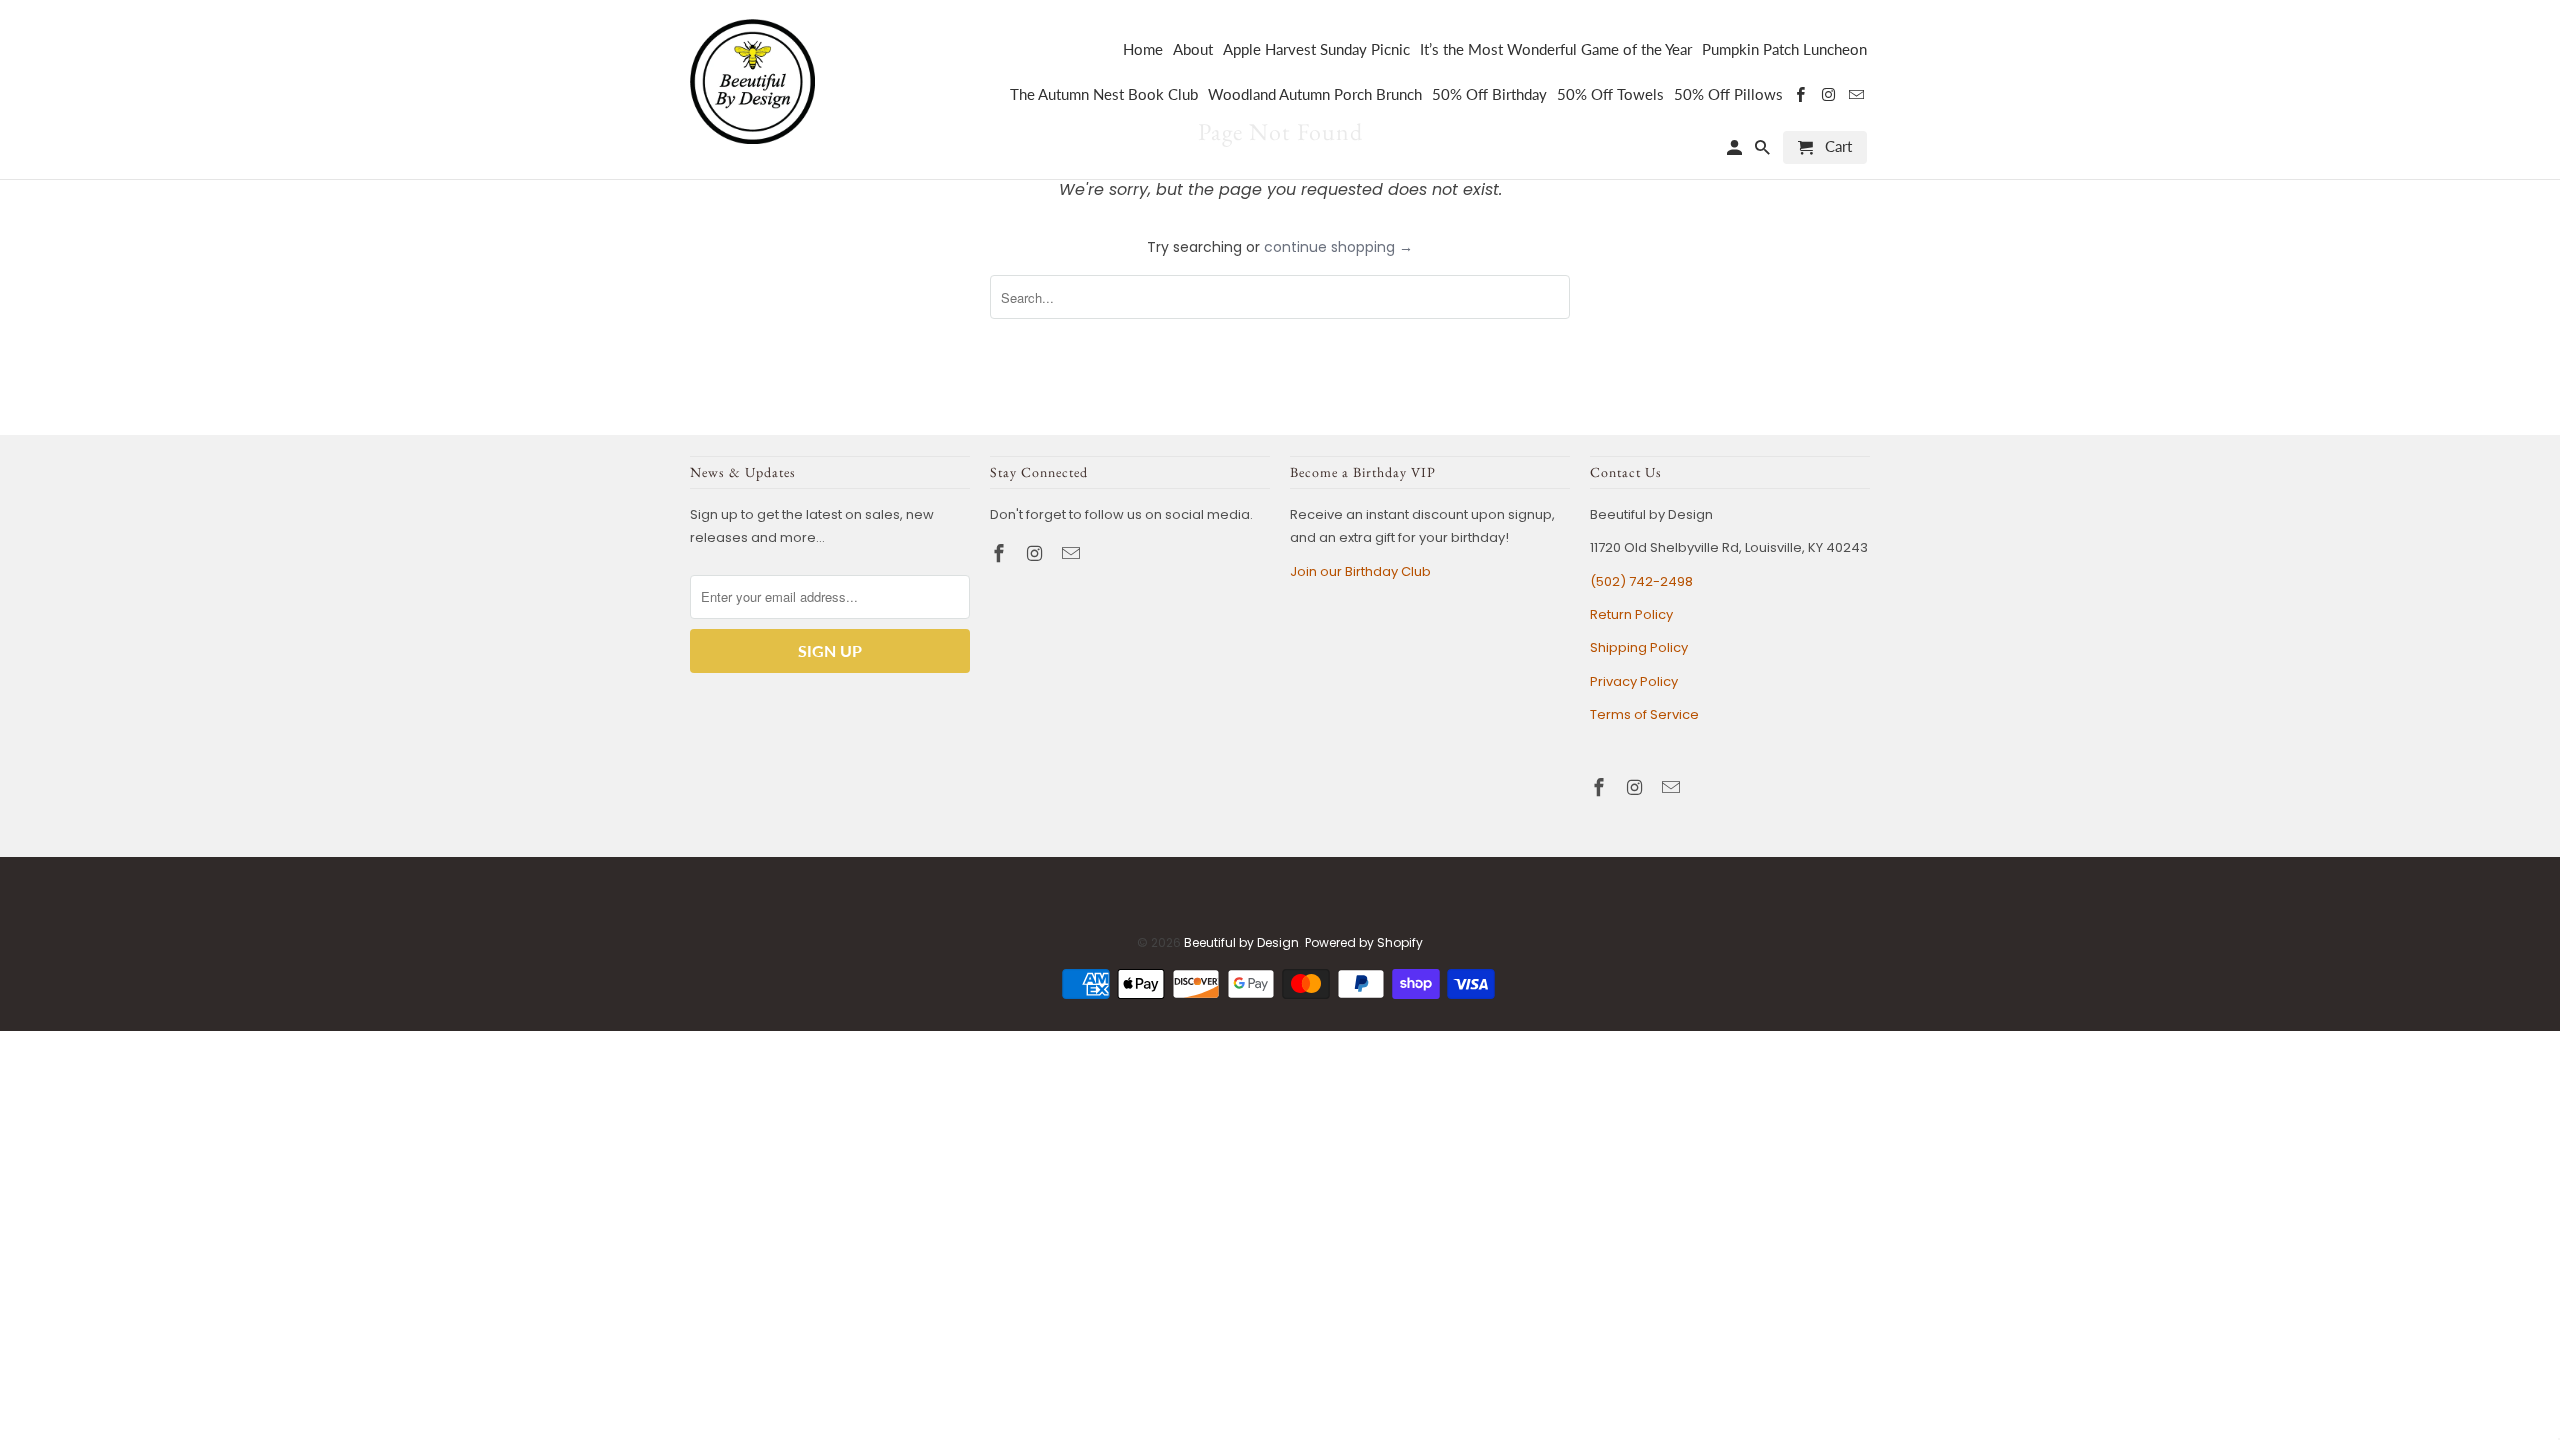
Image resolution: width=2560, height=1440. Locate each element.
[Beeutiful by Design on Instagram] (1037, 553)
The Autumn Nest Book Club (1104, 94)
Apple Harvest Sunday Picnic (1316, 49)
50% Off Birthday (1489, 94)
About (1193, 49)
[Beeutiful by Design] (752, 79)
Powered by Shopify (1364, 942)
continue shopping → (1338, 247)
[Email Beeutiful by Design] (1073, 553)
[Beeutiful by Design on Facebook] (1001, 553)
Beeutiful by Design (1241, 942)
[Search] (1764, 151)
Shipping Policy (1639, 647)
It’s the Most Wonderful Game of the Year (1556, 49)
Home (1143, 49)
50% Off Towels (1610, 94)
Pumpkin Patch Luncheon (1784, 49)
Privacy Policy (1634, 681)
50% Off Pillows (1728, 94)
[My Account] (1736, 151)
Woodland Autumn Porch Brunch (1315, 94)
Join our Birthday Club (1360, 571)
